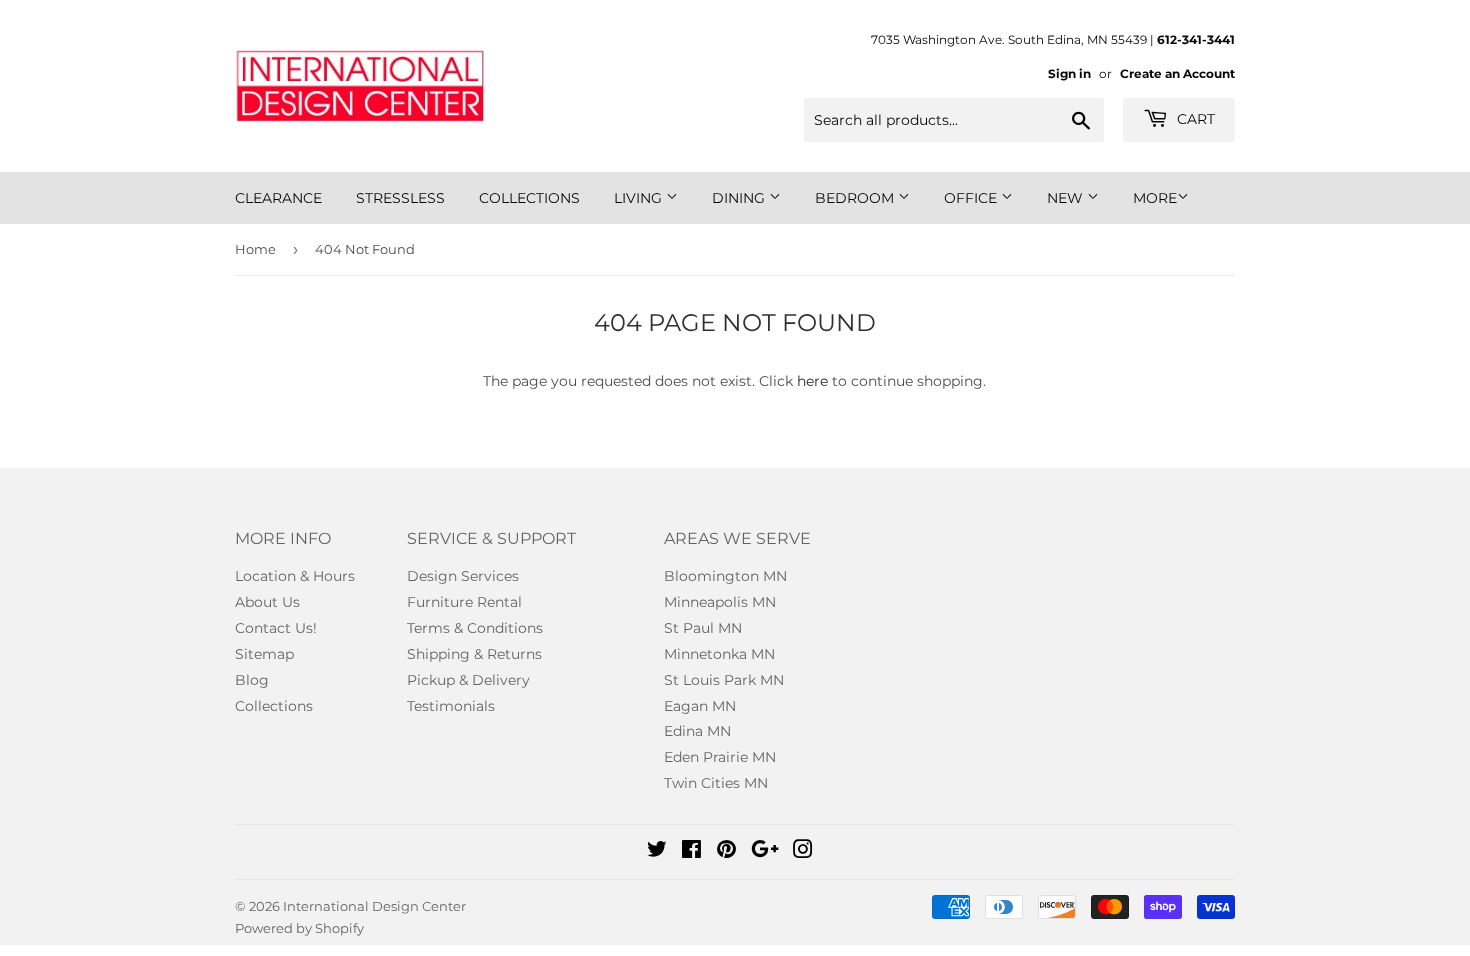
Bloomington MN (725, 576)
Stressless (400, 198)
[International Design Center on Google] (765, 852)
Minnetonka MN (719, 654)
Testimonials (451, 706)
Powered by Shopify (299, 928)
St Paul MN (703, 628)
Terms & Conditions (475, 628)
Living (640, 198)
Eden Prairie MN (720, 757)
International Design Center (374, 906)
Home (255, 249)
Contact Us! (276, 628)
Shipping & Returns (474, 654)
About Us (267, 602)
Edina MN (697, 731)
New (1067, 198)
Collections (529, 198)
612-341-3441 (1196, 39)
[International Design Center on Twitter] (657, 852)
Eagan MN (700, 706)
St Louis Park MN (724, 680)
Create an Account (1177, 73)
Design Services (463, 576)
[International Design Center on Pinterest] (726, 852)
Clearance (278, 198)
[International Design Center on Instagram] (803, 852)
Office (972, 198)
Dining (740, 198)
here (812, 381)
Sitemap (264, 654)
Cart (1194, 119)
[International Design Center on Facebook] (691, 852)
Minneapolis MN (720, 602)
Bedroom (856, 198)
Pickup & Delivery (468, 680)
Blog (252, 680)
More (1155, 198)
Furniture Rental (464, 602)
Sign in (1069, 73)
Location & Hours (295, 576)
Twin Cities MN (716, 783)
